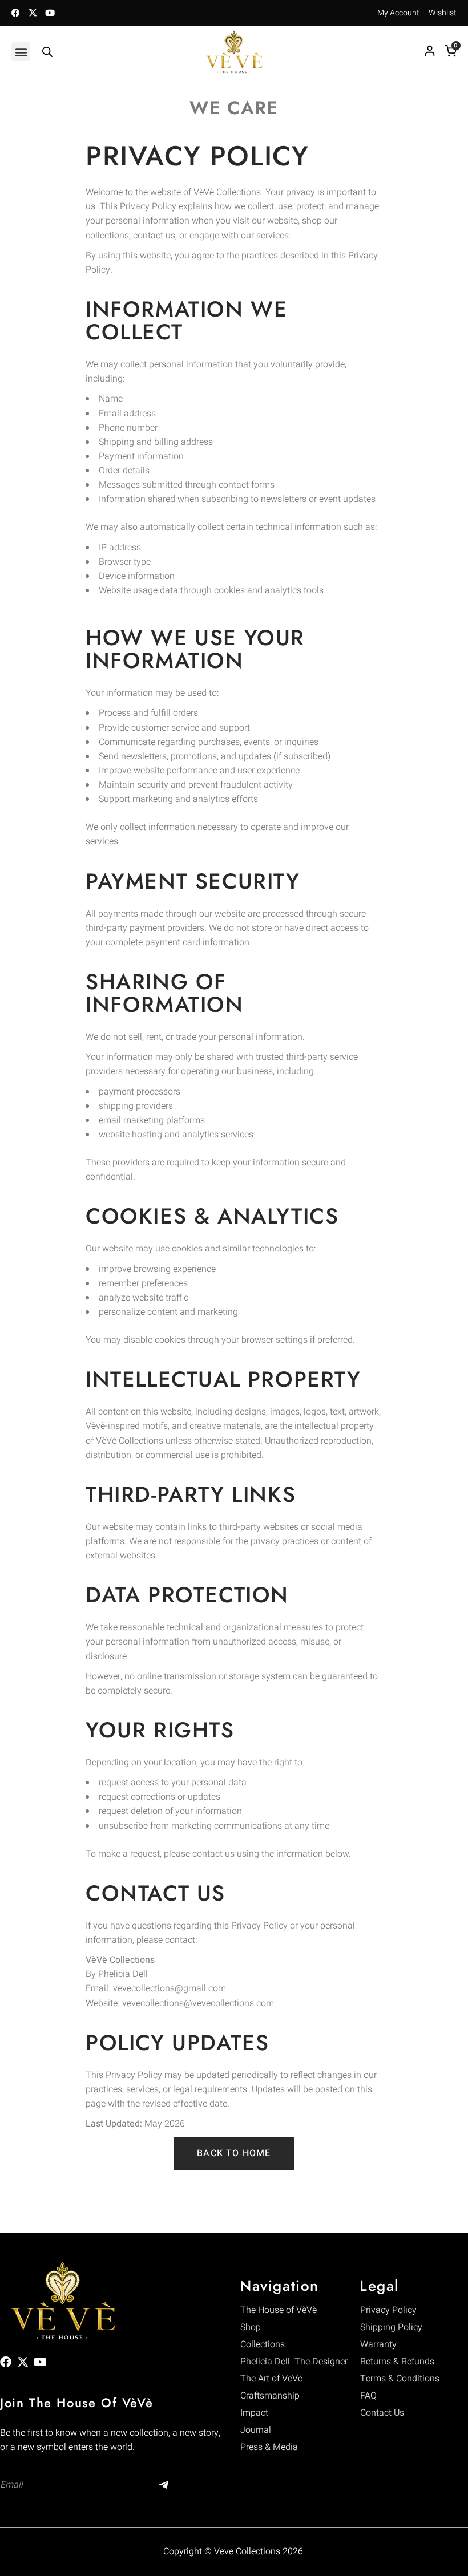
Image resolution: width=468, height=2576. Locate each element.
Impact (254, 2413)
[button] (21, 52)
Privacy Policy (388, 2310)
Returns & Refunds (397, 2362)
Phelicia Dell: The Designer (294, 2362)
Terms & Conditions (400, 2379)
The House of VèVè (279, 2310)
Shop (251, 2327)
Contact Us (382, 2413)
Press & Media (269, 2447)
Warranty (378, 2344)
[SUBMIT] (164, 2485)
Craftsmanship (270, 2396)
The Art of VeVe (271, 2379)
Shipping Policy (391, 2327)
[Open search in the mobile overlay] (47, 52)
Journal (256, 2430)
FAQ (368, 2396)
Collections (263, 2344)
